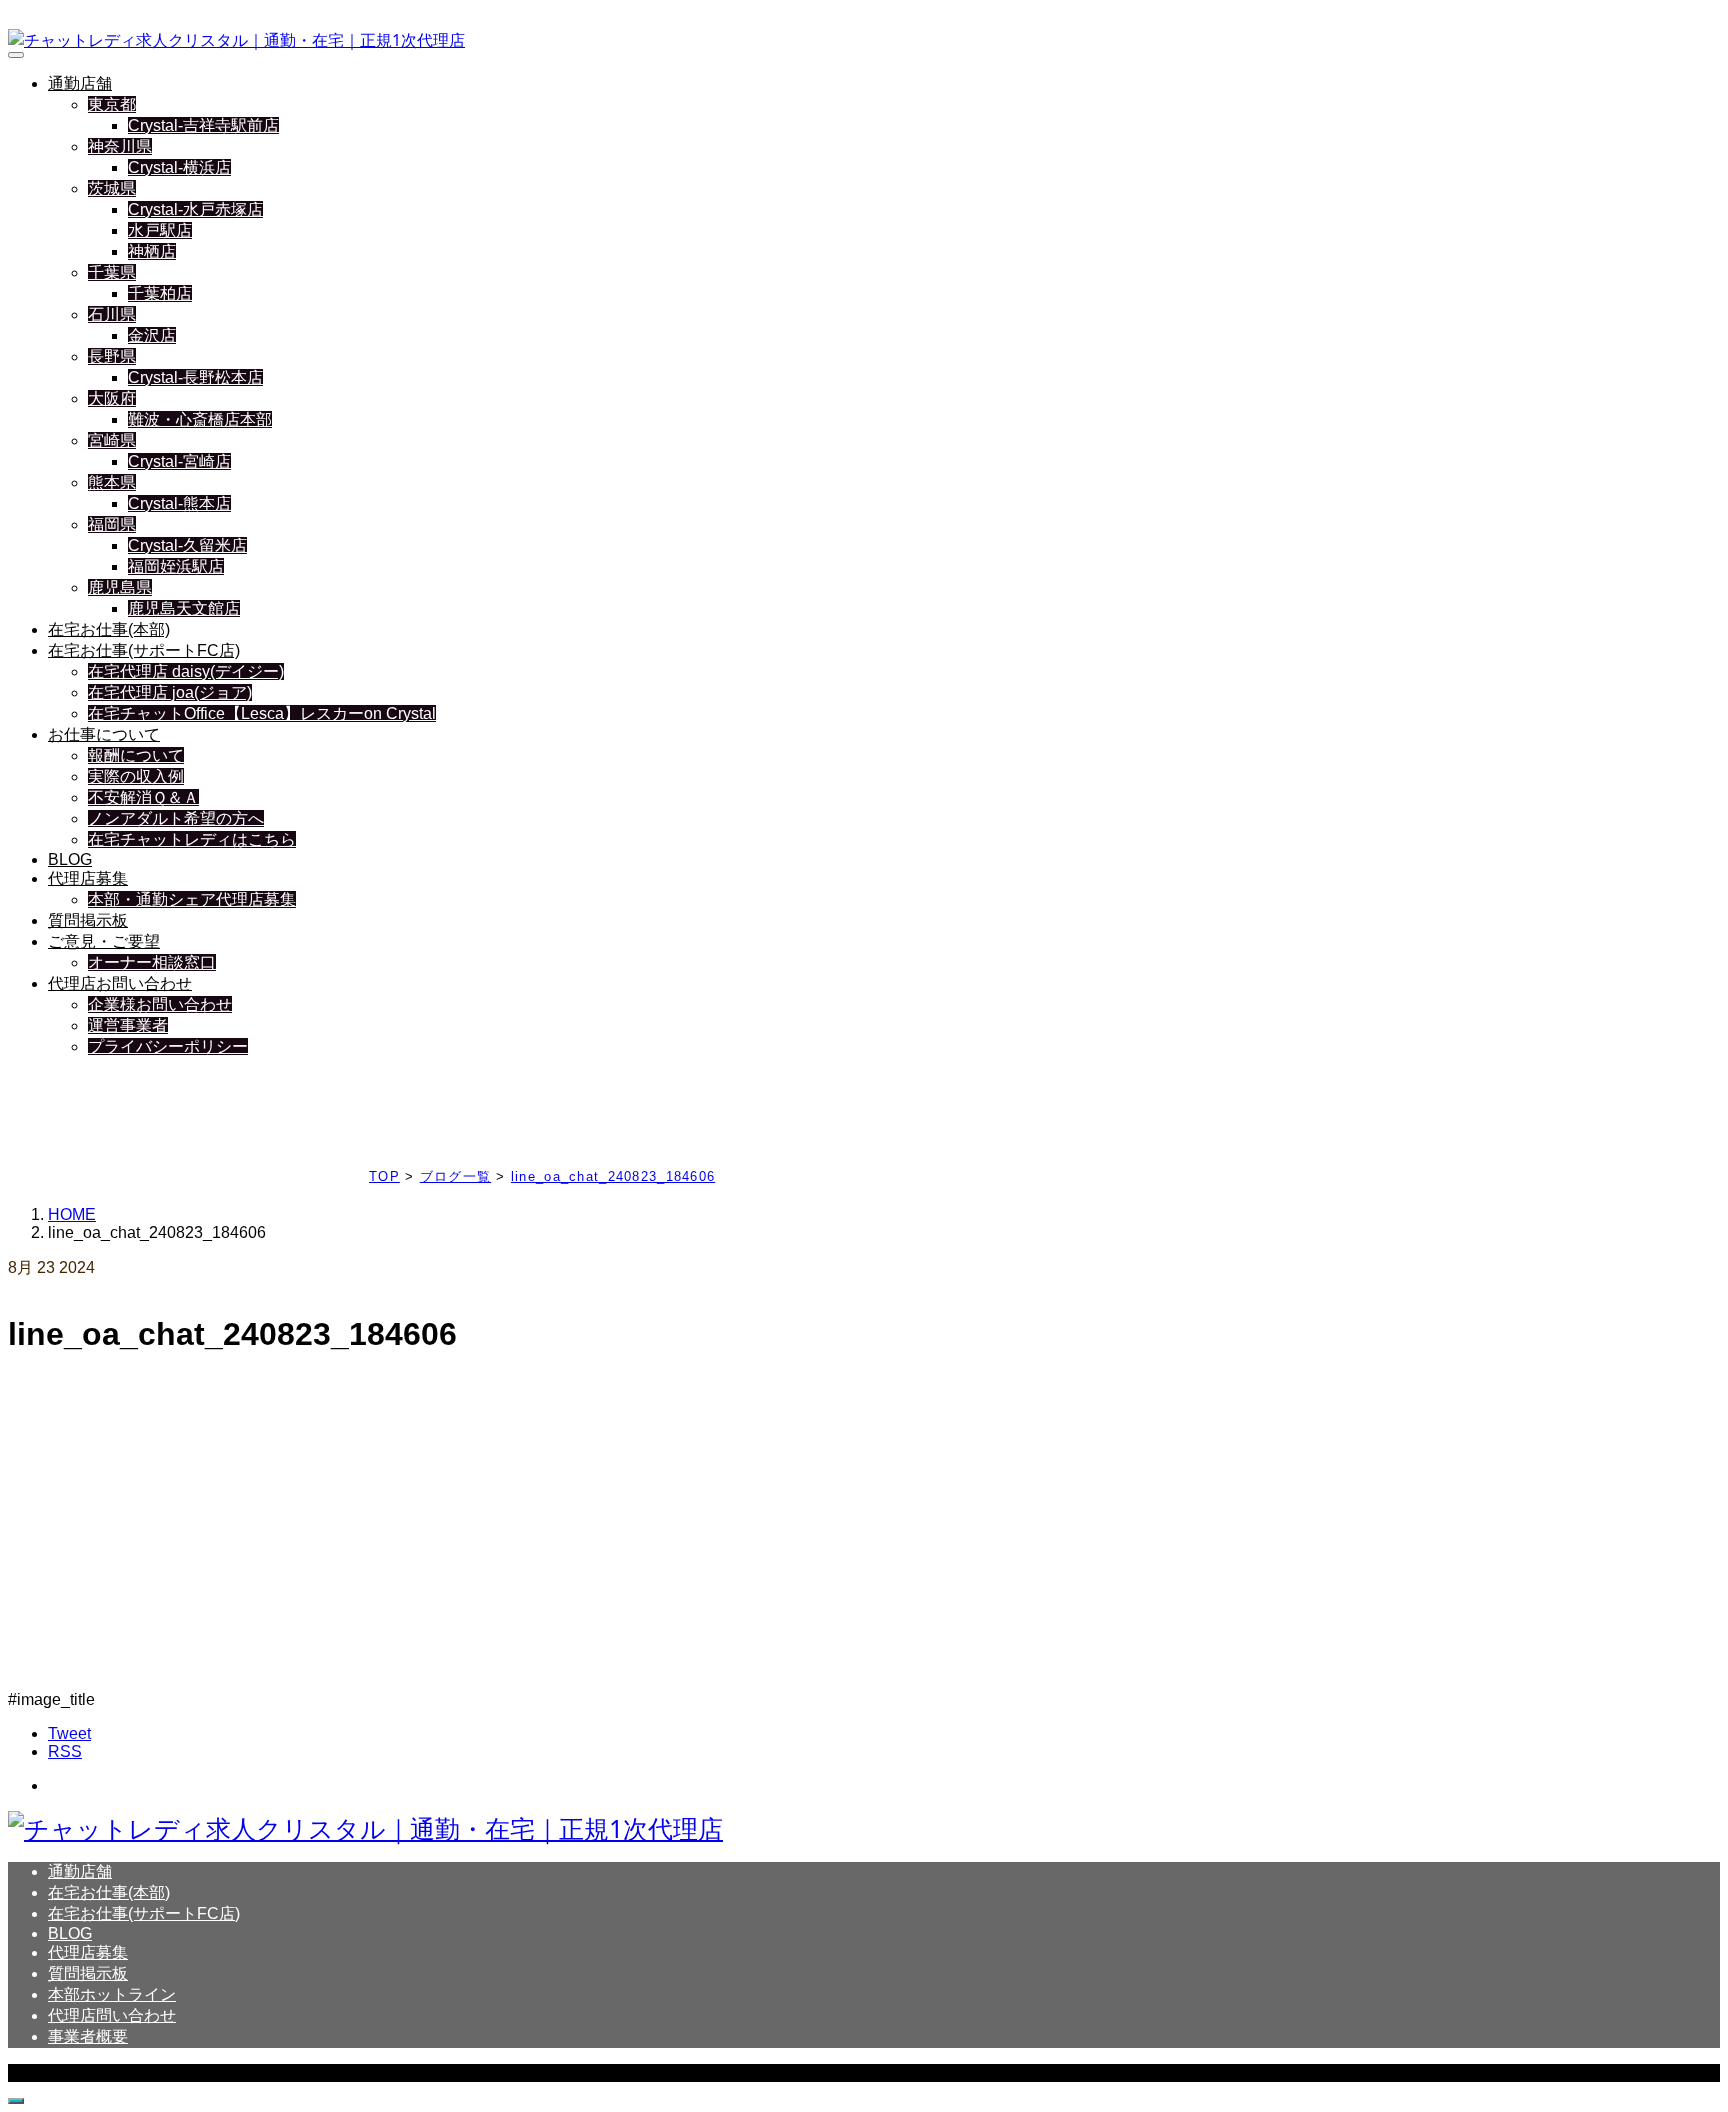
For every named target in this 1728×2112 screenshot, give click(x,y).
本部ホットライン (112, 1994)
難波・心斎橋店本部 (200, 419)
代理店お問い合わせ (120, 983)
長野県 (112, 356)
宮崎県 (112, 440)
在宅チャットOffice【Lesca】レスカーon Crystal (262, 713)
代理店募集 (88, 878)
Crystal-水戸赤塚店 (195, 209)
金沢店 (152, 335)
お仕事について (104, 734)
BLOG (70, 859)
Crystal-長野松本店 (195, 377)
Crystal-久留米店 (187, 545)
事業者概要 (88, 2036)
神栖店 (152, 251)
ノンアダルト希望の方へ (176, 818)
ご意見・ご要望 (104, 941)
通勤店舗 (80, 83)
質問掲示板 (88, 920)
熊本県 (112, 482)
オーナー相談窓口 (152, 962)
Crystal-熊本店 (179, 503)
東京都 (112, 104)
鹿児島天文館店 (184, 608)
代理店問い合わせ (112, 2015)
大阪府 (112, 398)
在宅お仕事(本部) (109, 629)
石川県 (112, 314)
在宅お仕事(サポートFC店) (144, 650)
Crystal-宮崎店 (179, 461)
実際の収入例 (136, 776)
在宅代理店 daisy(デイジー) (186, 671)
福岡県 (112, 524)
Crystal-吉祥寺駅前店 (203, 125)
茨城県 (112, 188)
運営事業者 (128, 1025)
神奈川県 (120, 146)
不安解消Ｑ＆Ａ (143, 797)
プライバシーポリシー (168, 1046)
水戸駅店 (160, 230)
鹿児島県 (120, 587)
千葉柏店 (160, 293)
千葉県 (112, 272)
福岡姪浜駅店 (176, 566)
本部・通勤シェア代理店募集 (192, 899)
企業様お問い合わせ (160, 1004)
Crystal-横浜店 (179, 167)
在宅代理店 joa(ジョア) (170, 692)
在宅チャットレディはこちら (192, 839)
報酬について (136, 755)
